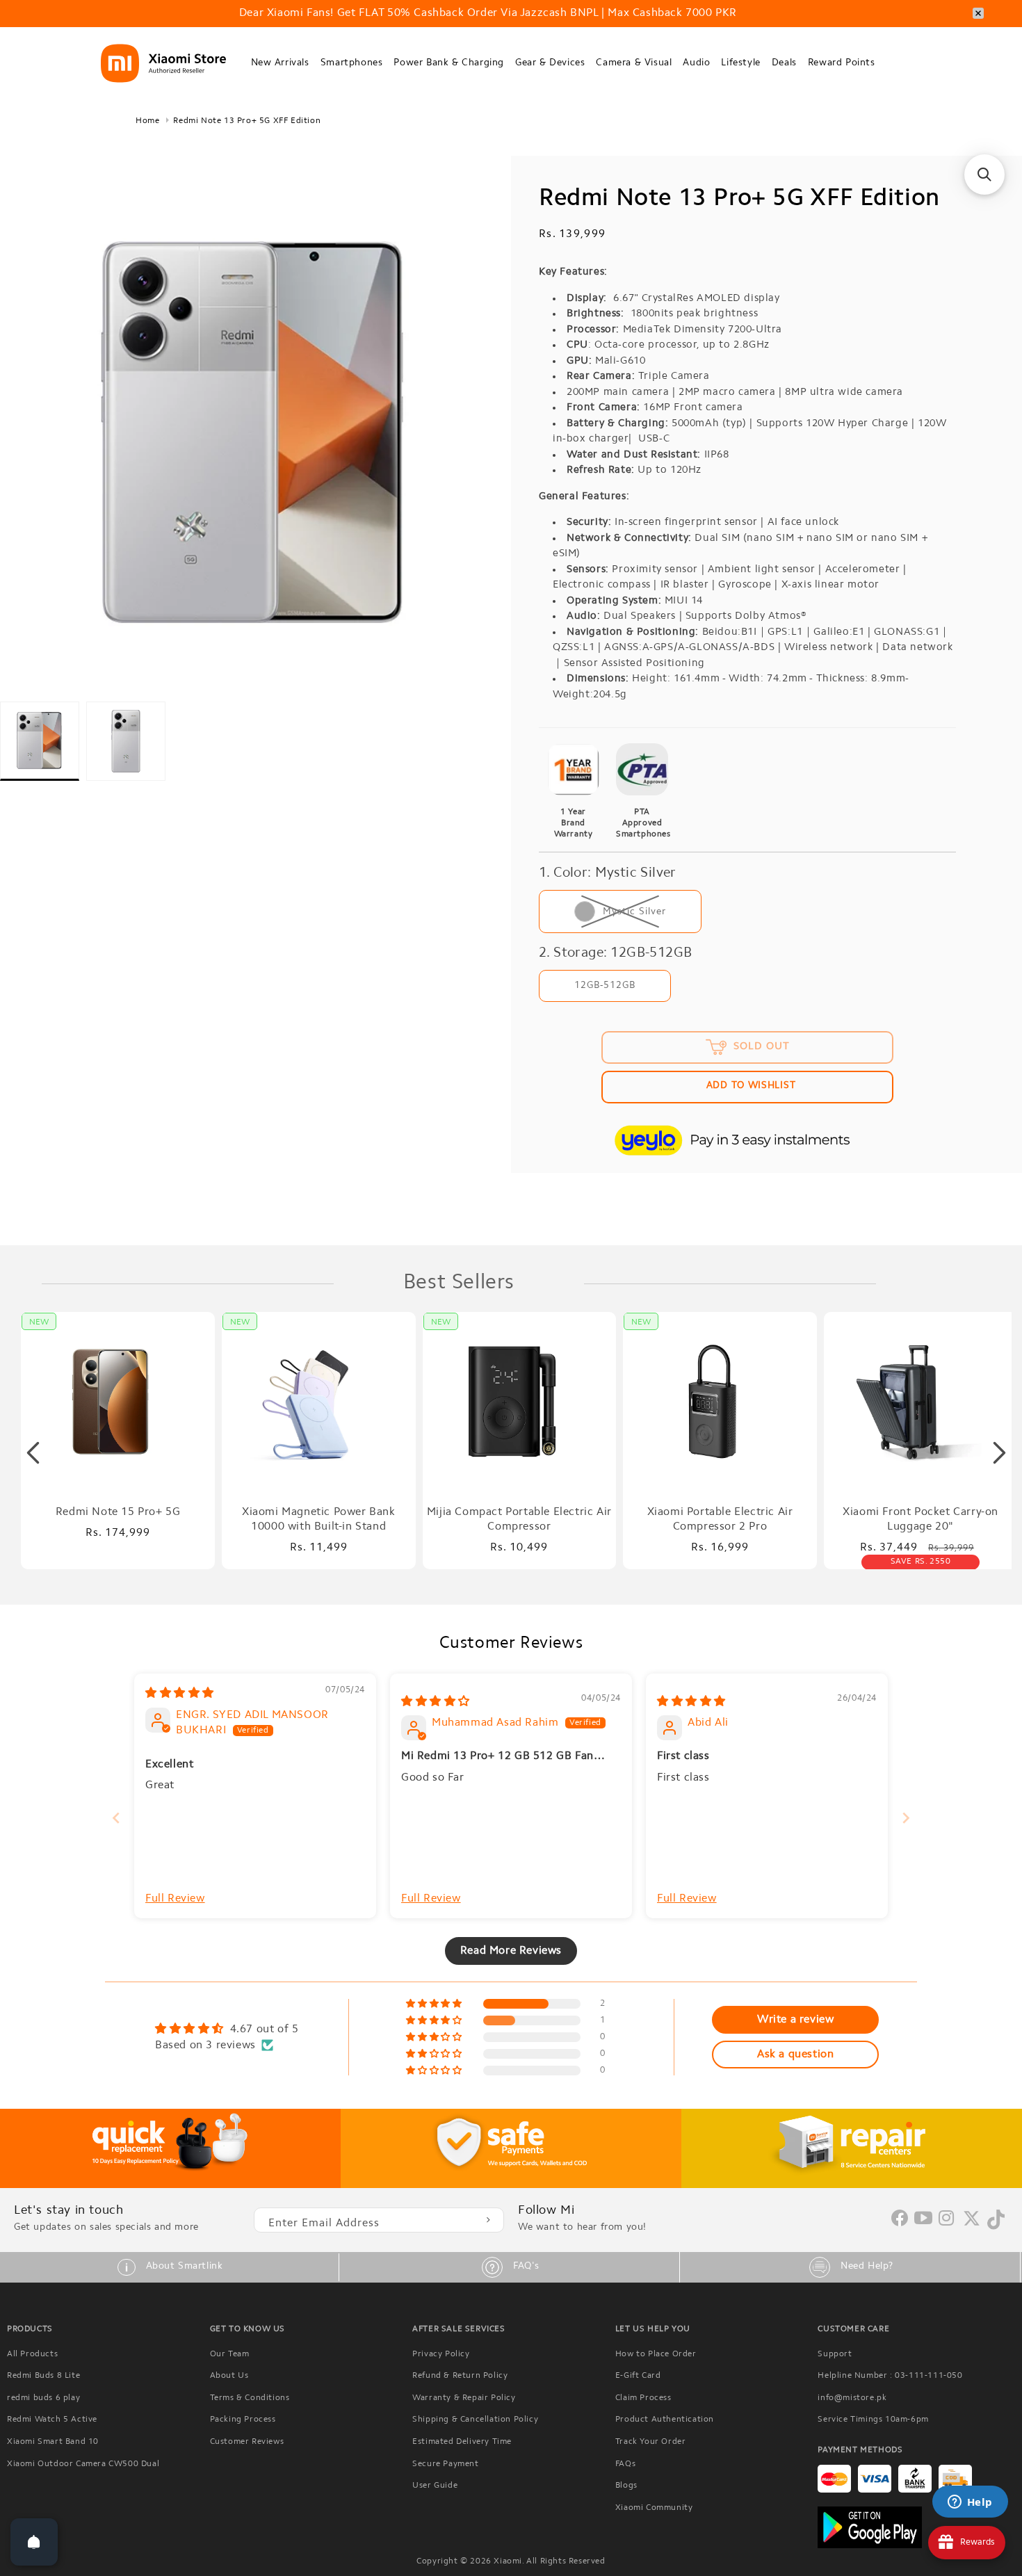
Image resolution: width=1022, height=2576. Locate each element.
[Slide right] (999, 1453)
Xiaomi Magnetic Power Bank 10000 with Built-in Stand (319, 1520)
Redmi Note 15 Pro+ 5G (118, 1512)
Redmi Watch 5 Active (52, 2420)
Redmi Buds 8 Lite (43, 2376)
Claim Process (643, 2398)
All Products (32, 2354)
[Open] (34, 2542)
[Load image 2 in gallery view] (126, 741)
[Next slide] (906, 1818)
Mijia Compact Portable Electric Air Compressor (519, 1520)
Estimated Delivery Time (462, 2442)
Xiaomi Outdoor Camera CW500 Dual (83, 2464)
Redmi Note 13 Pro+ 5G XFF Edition (247, 121)
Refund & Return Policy (460, 2376)
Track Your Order (651, 2442)
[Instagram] (947, 2219)
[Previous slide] (116, 1818)
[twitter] (972, 2224)
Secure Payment (445, 2464)
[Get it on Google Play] (916, 2527)
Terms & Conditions (250, 2398)
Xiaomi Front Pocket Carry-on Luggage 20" (920, 1520)
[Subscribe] (488, 2220)
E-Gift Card (638, 2376)
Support (835, 2354)
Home (147, 121)
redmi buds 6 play (43, 2398)
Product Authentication (665, 2420)
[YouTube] (924, 2219)
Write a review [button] (795, 2020)
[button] (280, 64)
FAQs (625, 2464)
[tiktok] (996, 2227)
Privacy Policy (441, 2354)
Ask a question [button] (795, 2055)
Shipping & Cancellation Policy (475, 2420)
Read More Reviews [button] (511, 1951)
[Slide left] (33, 1453)
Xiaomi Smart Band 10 (53, 2442)
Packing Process (243, 2420)
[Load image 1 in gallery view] (40, 741)
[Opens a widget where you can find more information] (970, 2503)
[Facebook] (900, 2223)
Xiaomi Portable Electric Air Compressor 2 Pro (720, 1520)
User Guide (435, 2486)
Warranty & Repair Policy (464, 2398)
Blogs (626, 2486)
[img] (180, 1694)
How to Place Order (656, 2354)
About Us (229, 2376)
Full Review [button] (175, 1899)
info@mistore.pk (852, 2398)
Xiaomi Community (654, 2508)
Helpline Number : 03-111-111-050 (890, 2376)
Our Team (230, 2354)
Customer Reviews (247, 2442)
